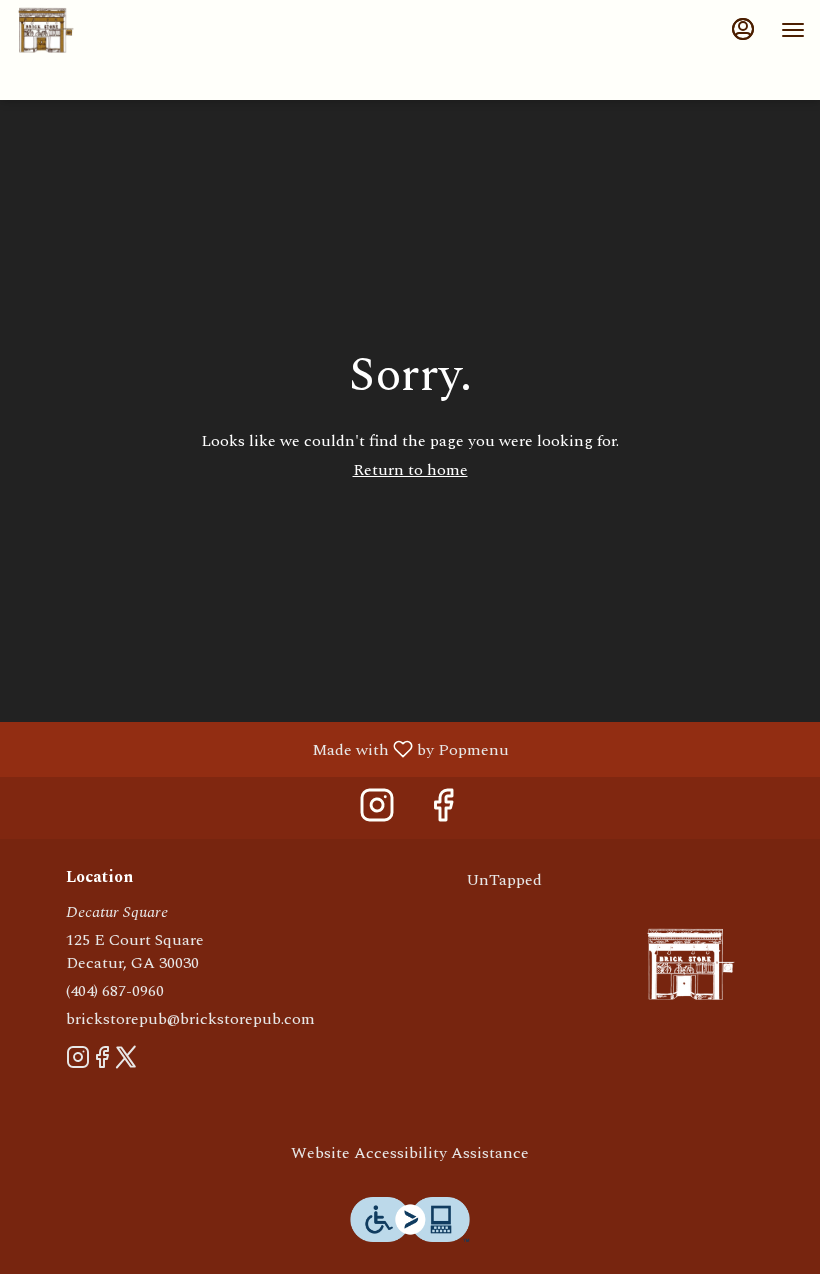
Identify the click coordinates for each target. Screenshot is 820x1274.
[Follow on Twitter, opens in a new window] (126, 1062)
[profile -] (743, 29)
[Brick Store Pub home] (105, 30)
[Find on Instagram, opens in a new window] (377, 812)
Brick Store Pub (690, 964)
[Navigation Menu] (793, 30)
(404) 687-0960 (115, 991)
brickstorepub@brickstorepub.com (190, 1019)
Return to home (410, 470)
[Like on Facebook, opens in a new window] (443, 812)
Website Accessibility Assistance (410, 1153)
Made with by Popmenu (262, 748)
